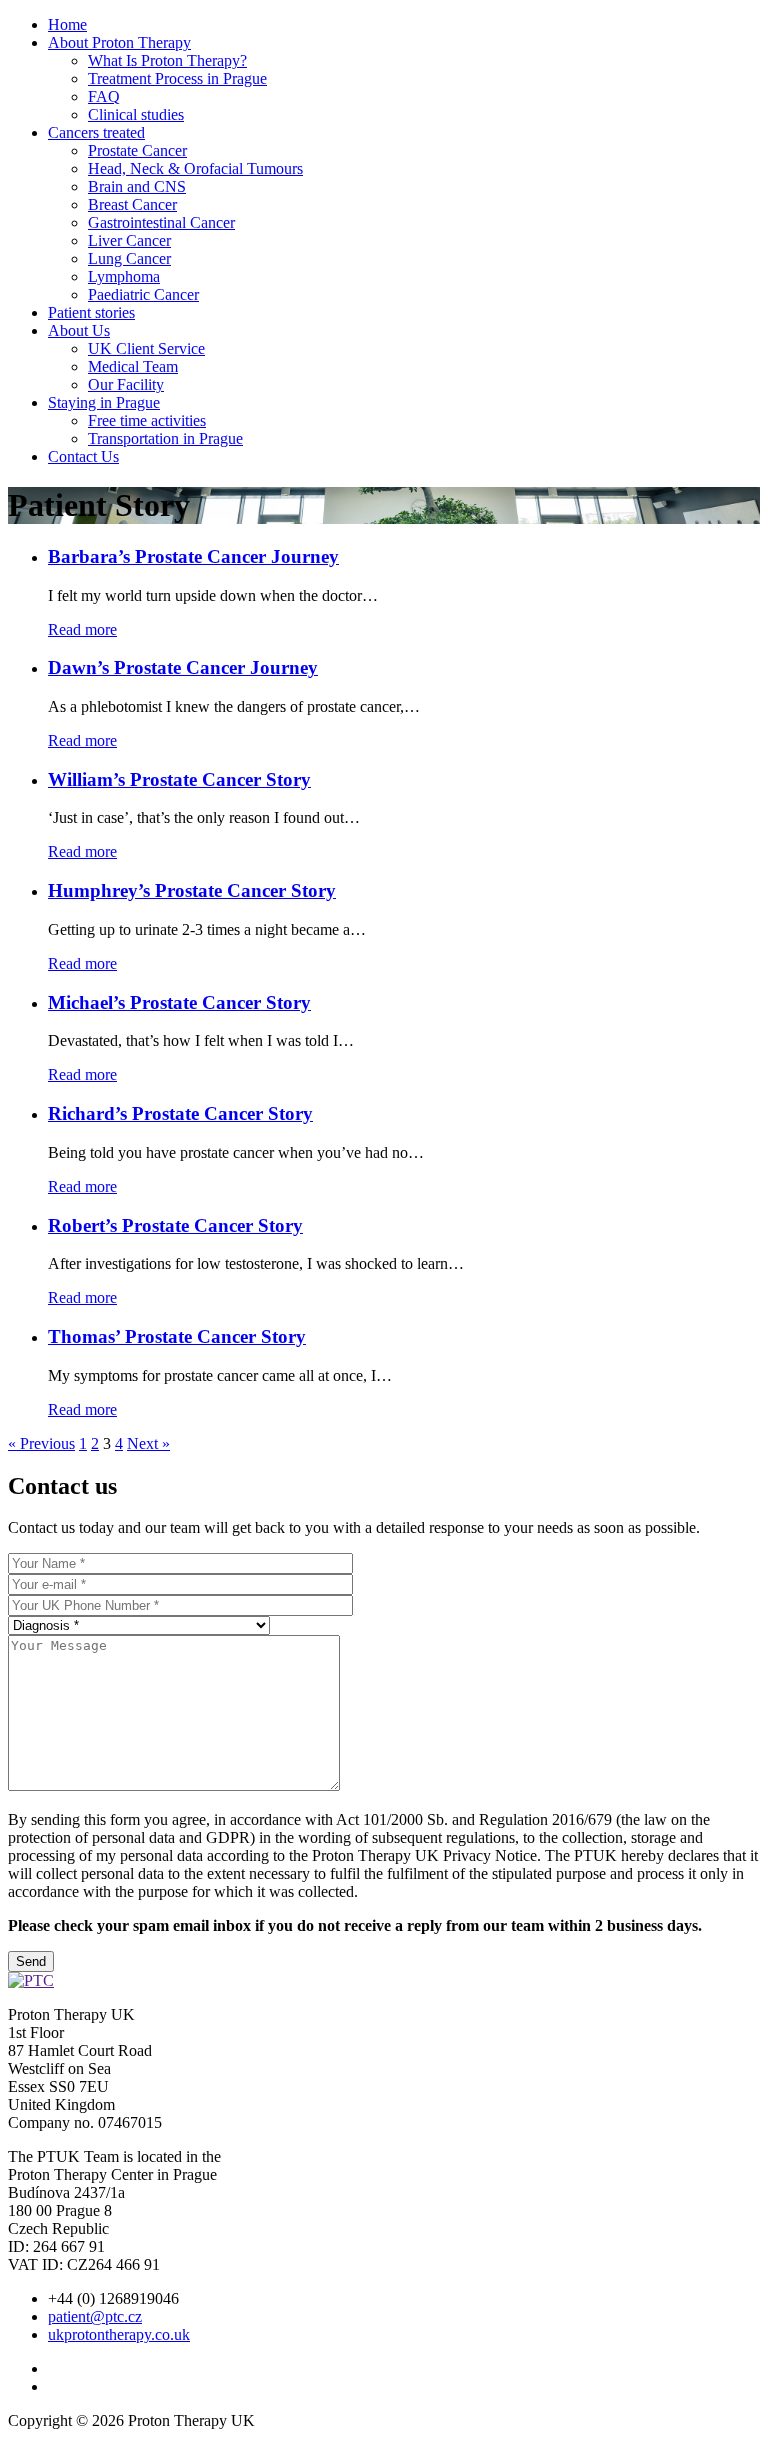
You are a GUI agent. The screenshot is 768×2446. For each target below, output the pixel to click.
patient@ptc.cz (95, 2316)
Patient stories (91, 312)
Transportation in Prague (165, 438)
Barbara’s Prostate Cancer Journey (193, 556)
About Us (79, 330)
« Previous (41, 1443)
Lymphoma (124, 276)
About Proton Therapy (119, 42)
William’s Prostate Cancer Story (179, 779)
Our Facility (126, 384)
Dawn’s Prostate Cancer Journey (183, 667)
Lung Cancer (129, 258)
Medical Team (133, 366)
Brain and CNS (137, 186)
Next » (148, 1443)
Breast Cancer (132, 204)
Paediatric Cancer (143, 294)
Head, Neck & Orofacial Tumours (195, 168)
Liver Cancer (129, 240)
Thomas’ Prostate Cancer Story (177, 1336)
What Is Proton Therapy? (167, 60)
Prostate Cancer (137, 150)
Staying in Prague (104, 402)
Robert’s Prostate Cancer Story (175, 1225)
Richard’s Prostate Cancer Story (180, 1113)
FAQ (104, 96)
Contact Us (83, 456)
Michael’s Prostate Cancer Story (179, 1002)
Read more (82, 629)
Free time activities (147, 420)
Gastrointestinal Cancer (161, 222)
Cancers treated (96, 132)
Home (67, 24)
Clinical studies (136, 114)
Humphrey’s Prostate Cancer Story (192, 890)
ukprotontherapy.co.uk (119, 2334)
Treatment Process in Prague (177, 78)
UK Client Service (146, 348)
